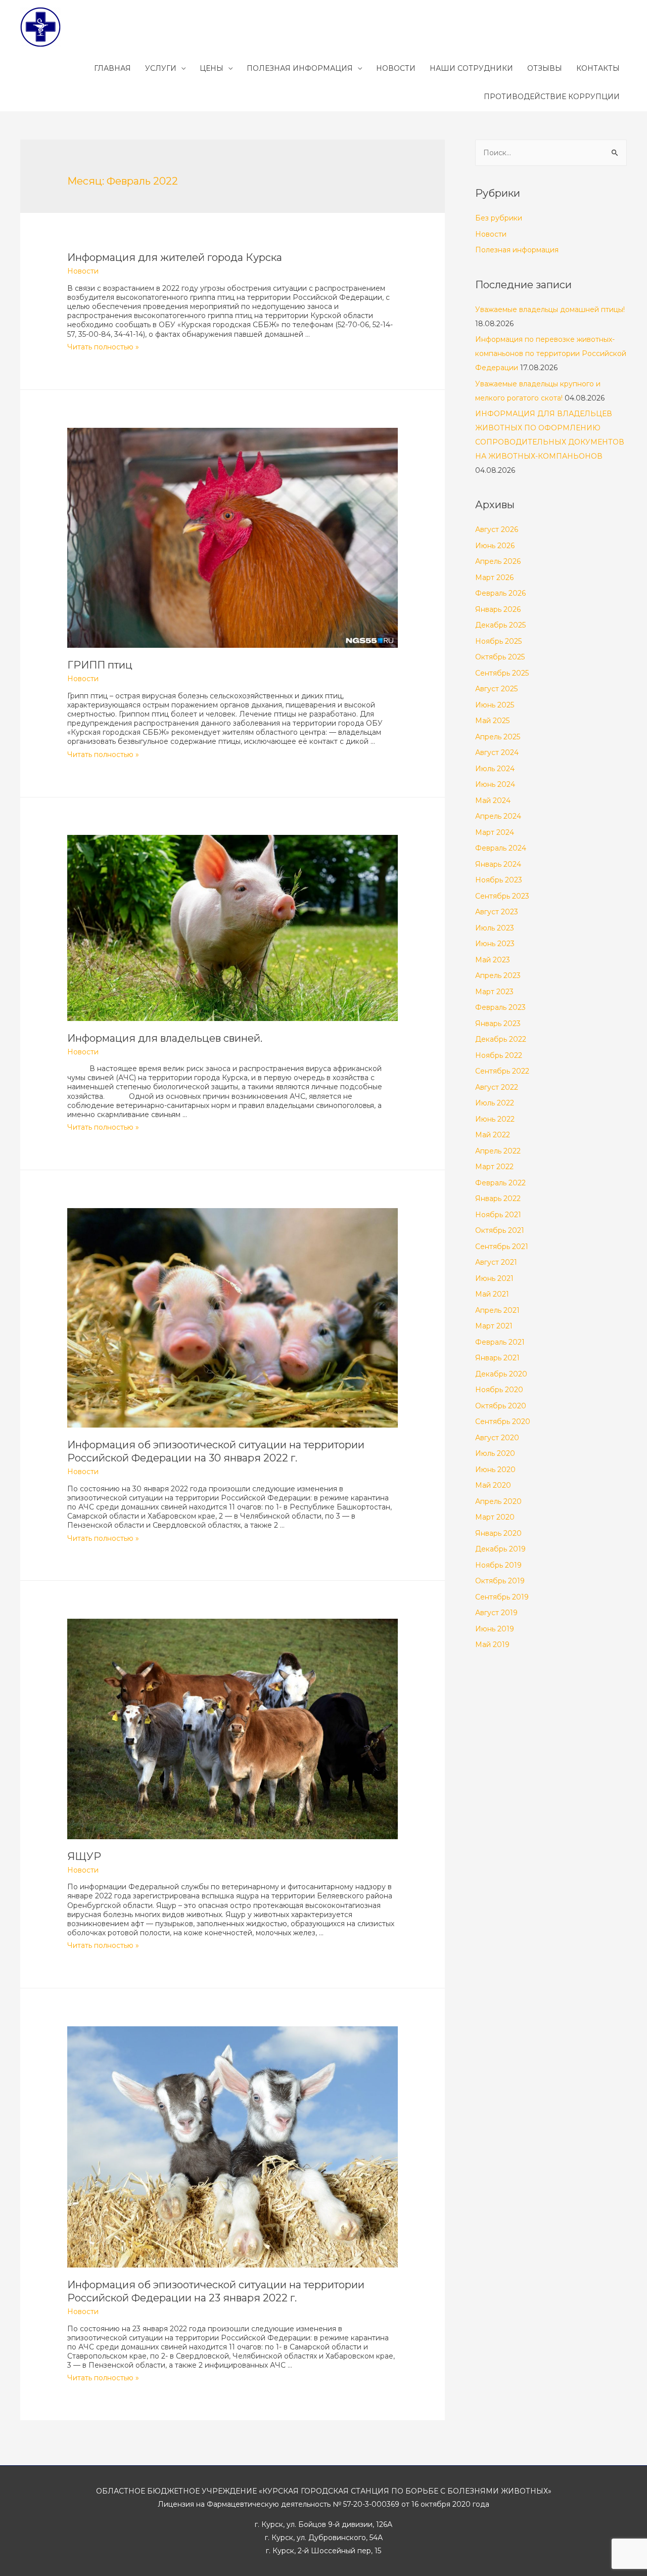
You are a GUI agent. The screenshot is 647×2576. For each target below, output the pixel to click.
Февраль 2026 (500, 593)
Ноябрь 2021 (498, 1215)
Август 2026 (497, 529)
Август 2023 (497, 912)
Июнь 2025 (495, 705)
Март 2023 (494, 992)
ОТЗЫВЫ (545, 68)
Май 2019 (492, 1645)
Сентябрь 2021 (502, 1247)
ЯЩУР (84, 1856)
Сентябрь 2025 (502, 673)
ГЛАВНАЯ (112, 68)
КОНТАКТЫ (598, 68)
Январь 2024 (498, 864)
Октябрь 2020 (501, 1406)
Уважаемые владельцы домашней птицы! (550, 309)
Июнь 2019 (495, 1629)
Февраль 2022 (500, 1183)
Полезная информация (517, 250)
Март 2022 (494, 1167)
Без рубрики (499, 218)
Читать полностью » (103, 347)
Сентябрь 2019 (502, 1597)
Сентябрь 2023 (502, 896)
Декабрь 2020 (501, 1374)
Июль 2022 (495, 1103)
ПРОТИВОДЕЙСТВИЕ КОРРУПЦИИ (552, 97)
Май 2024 (493, 801)
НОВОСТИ (396, 68)
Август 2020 (497, 1438)
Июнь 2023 (495, 944)
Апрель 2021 (497, 1310)
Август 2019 (496, 1613)
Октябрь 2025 (500, 657)
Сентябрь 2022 (502, 1071)
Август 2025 (496, 689)
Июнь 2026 (495, 546)
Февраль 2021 (500, 1342)
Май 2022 (493, 1135)
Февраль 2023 (500, 1007)
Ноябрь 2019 (498, 1565)
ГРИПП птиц (100, 665)
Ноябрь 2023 (499, 880)
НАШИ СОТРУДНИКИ (471, 68)
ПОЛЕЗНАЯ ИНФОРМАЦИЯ (300, 68)
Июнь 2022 (495, 1119)
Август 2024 (497, 752)
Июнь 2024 (495, 784)
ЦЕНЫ (212, 68)
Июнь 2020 (495, 1470)
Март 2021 (494, 1326)
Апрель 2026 (498, 561)
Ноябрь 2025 (498, 641)
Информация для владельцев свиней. (165, 1038)
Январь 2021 (497, 1358)
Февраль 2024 (501, 848)
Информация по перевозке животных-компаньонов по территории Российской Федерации (551, 353)
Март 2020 (495, 1517)
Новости (83, 271)
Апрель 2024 (498, 816)
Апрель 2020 (498, 1501)
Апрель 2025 (498, 737)
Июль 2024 (495, 769)
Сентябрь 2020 (503, 1422)
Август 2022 (497, 1087)
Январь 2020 (498, 1533)
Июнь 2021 (494, 1278)
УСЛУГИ (161, 68)
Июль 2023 (495, 928)
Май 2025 (492, 721)
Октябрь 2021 (500, 1230)
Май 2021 (492, 1294)
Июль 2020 (495, 1453)
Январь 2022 (498, 1198)
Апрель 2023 (498, 975)
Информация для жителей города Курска (175, 257)
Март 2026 (494, 578)
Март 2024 (495, 832)
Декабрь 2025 (500, 625)
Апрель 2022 (498, 1151)
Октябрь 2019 (500, 1581)
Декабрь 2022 (501, 1039)
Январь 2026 (498, 609)
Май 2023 (493, 960)
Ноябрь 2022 (499, 1055)
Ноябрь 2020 (499, 1390)
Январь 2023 (498, 1024)
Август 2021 (496, 1262)
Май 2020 (493, 1485)
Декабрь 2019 (500, 1549)
